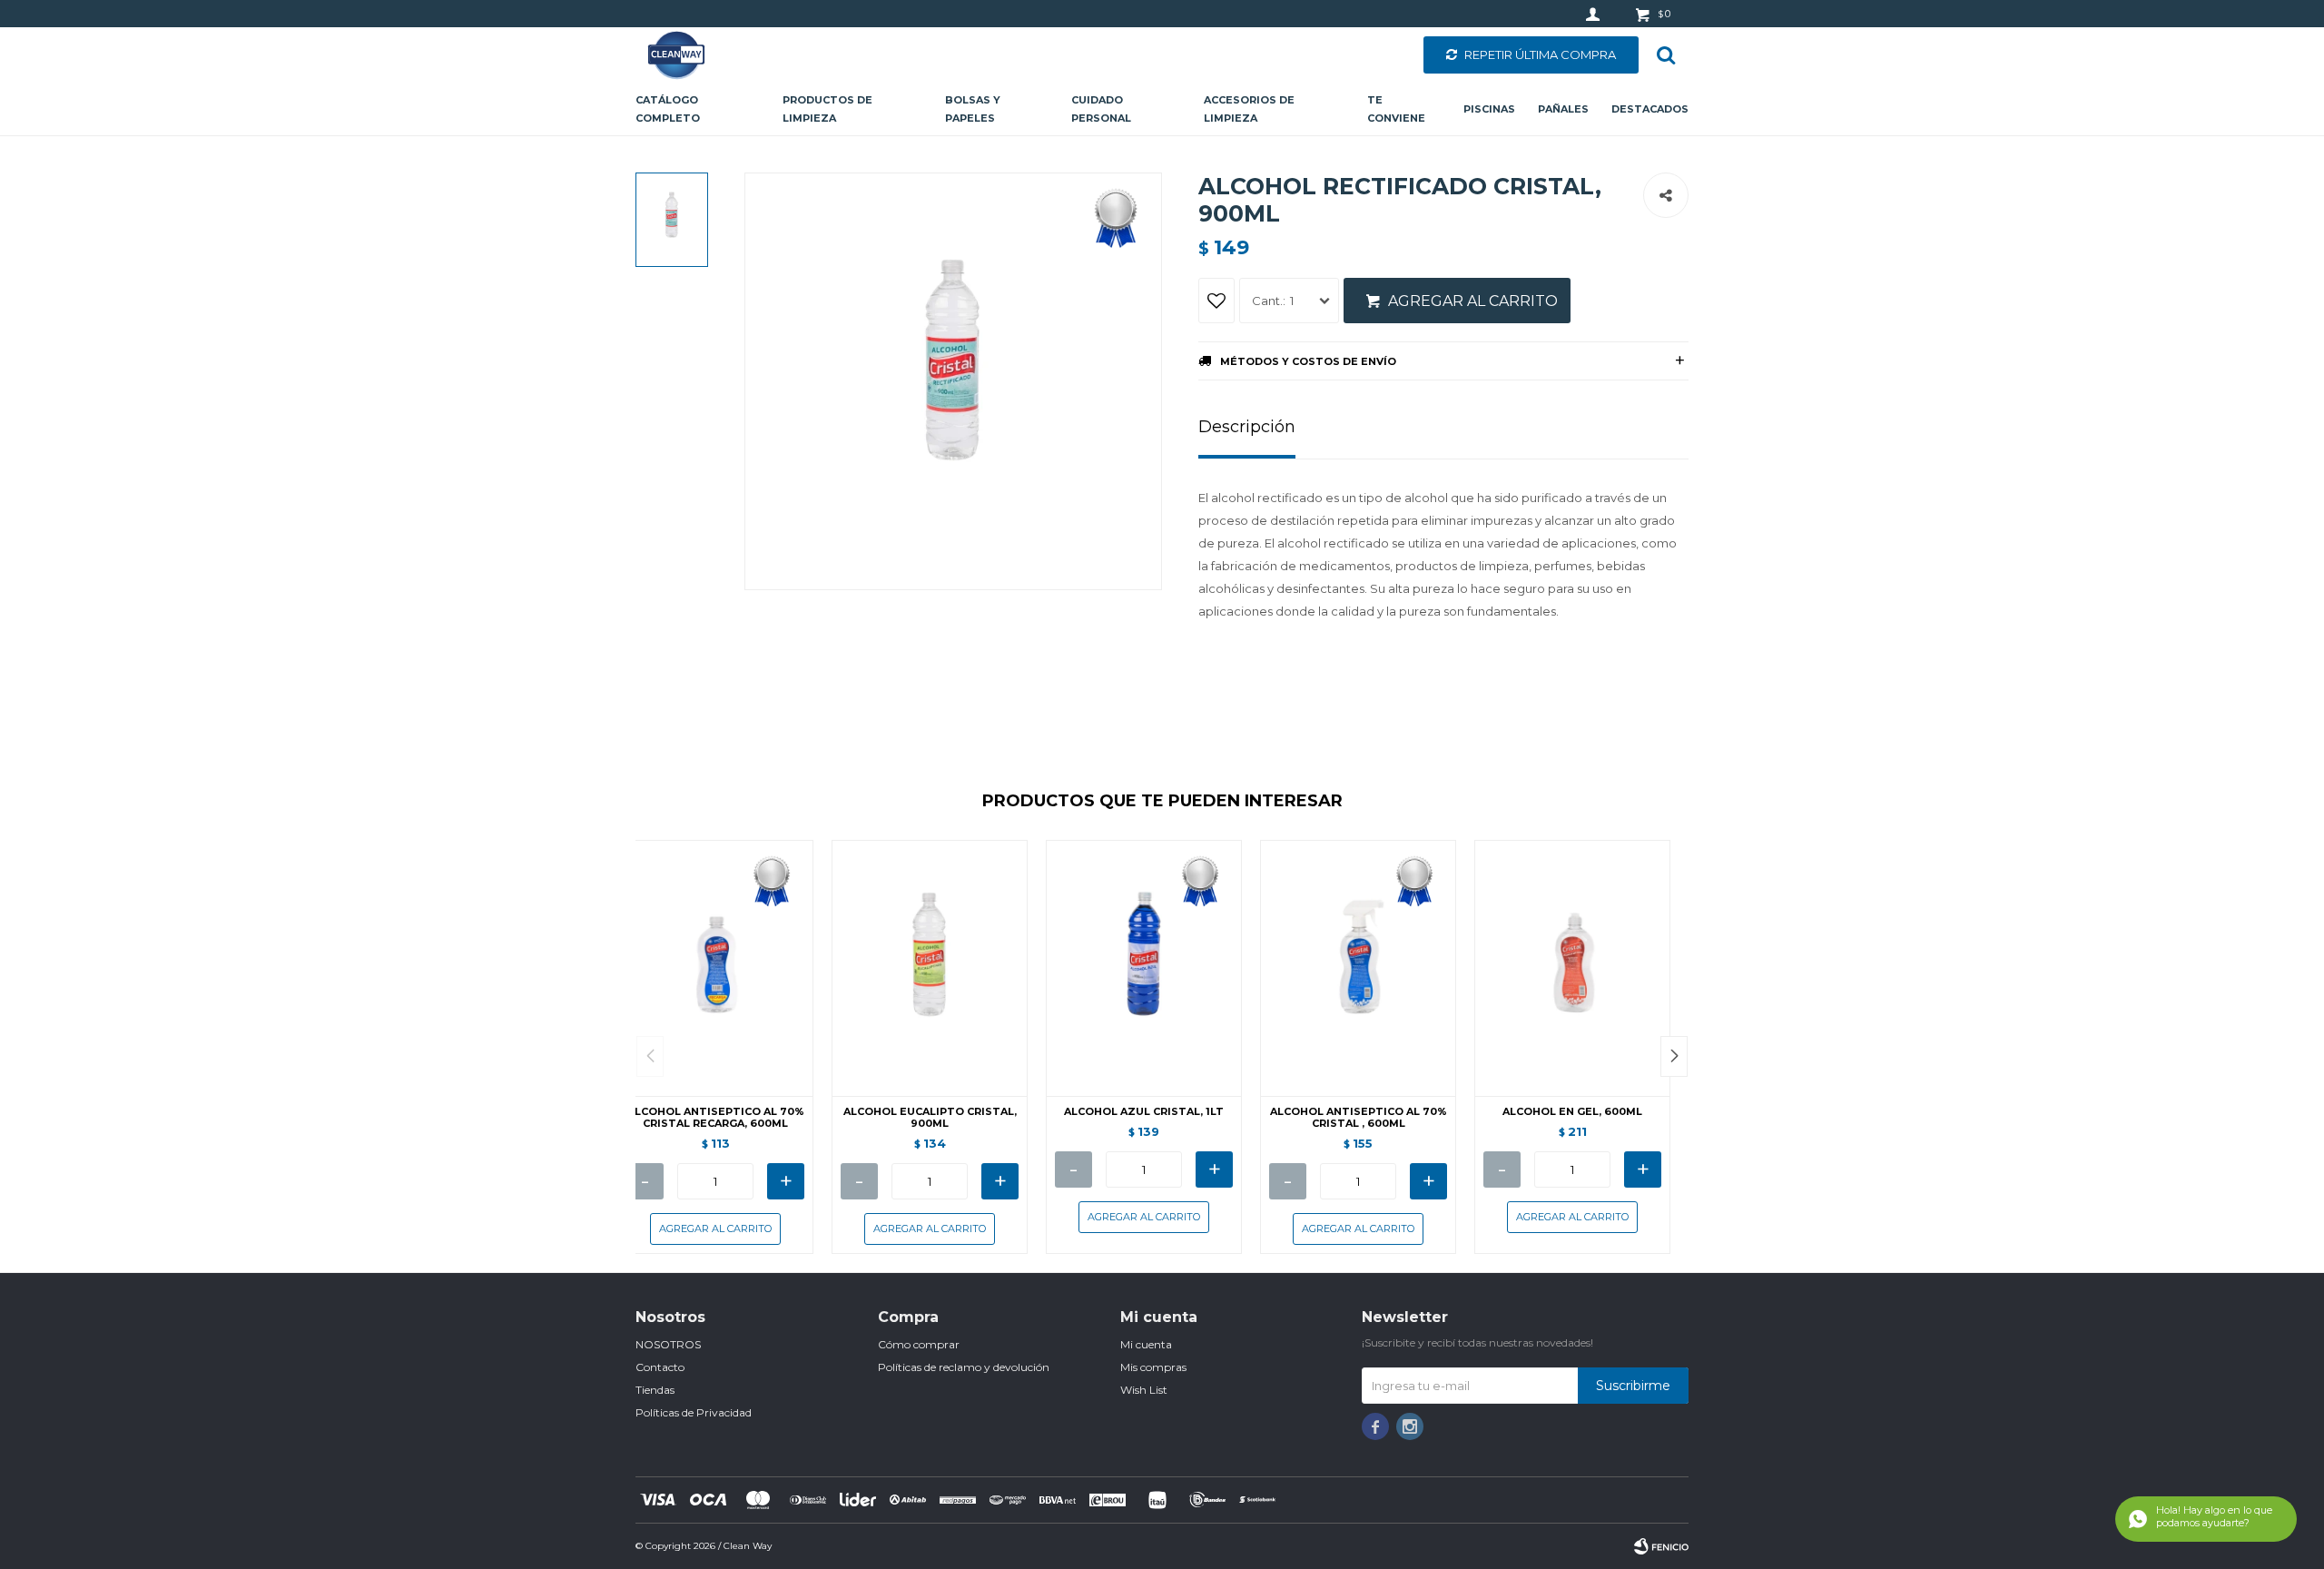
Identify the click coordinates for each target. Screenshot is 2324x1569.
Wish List (1144, 1390)
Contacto (660, 1367)
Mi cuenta (1146, 1344)
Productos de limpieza (827, 109)
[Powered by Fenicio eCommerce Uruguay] (1661, 1546)
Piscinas (1489, 109)
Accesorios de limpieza (1249, 109)
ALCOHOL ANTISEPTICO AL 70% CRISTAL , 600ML (1359, 1118)
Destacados (1650, 109)
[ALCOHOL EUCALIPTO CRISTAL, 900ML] (930, 968)
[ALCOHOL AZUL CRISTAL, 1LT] (1144, 968)
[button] (1674, 1056)
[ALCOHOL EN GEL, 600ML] (1572, 968)
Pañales (1563, 109)
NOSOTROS (668, 1344)
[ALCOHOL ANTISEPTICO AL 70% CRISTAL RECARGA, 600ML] (715, 968)
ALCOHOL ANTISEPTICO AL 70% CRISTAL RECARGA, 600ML (716, 1118)
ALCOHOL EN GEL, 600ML (1572, 1112)
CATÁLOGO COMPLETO (668, 109)
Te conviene (1396, 109)
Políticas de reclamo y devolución (964, 1367)
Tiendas (655, 1390)
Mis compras (1153, 1367)
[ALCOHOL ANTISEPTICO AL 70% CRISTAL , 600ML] (1358, 968)
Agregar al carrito (1473, 301)
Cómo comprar (919, 1344)
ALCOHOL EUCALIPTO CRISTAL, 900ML (930, 1118)
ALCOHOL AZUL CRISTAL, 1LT (1144, 1112)
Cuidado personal (1101, 109)
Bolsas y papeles (973, 109)
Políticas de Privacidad (694, 1412)
